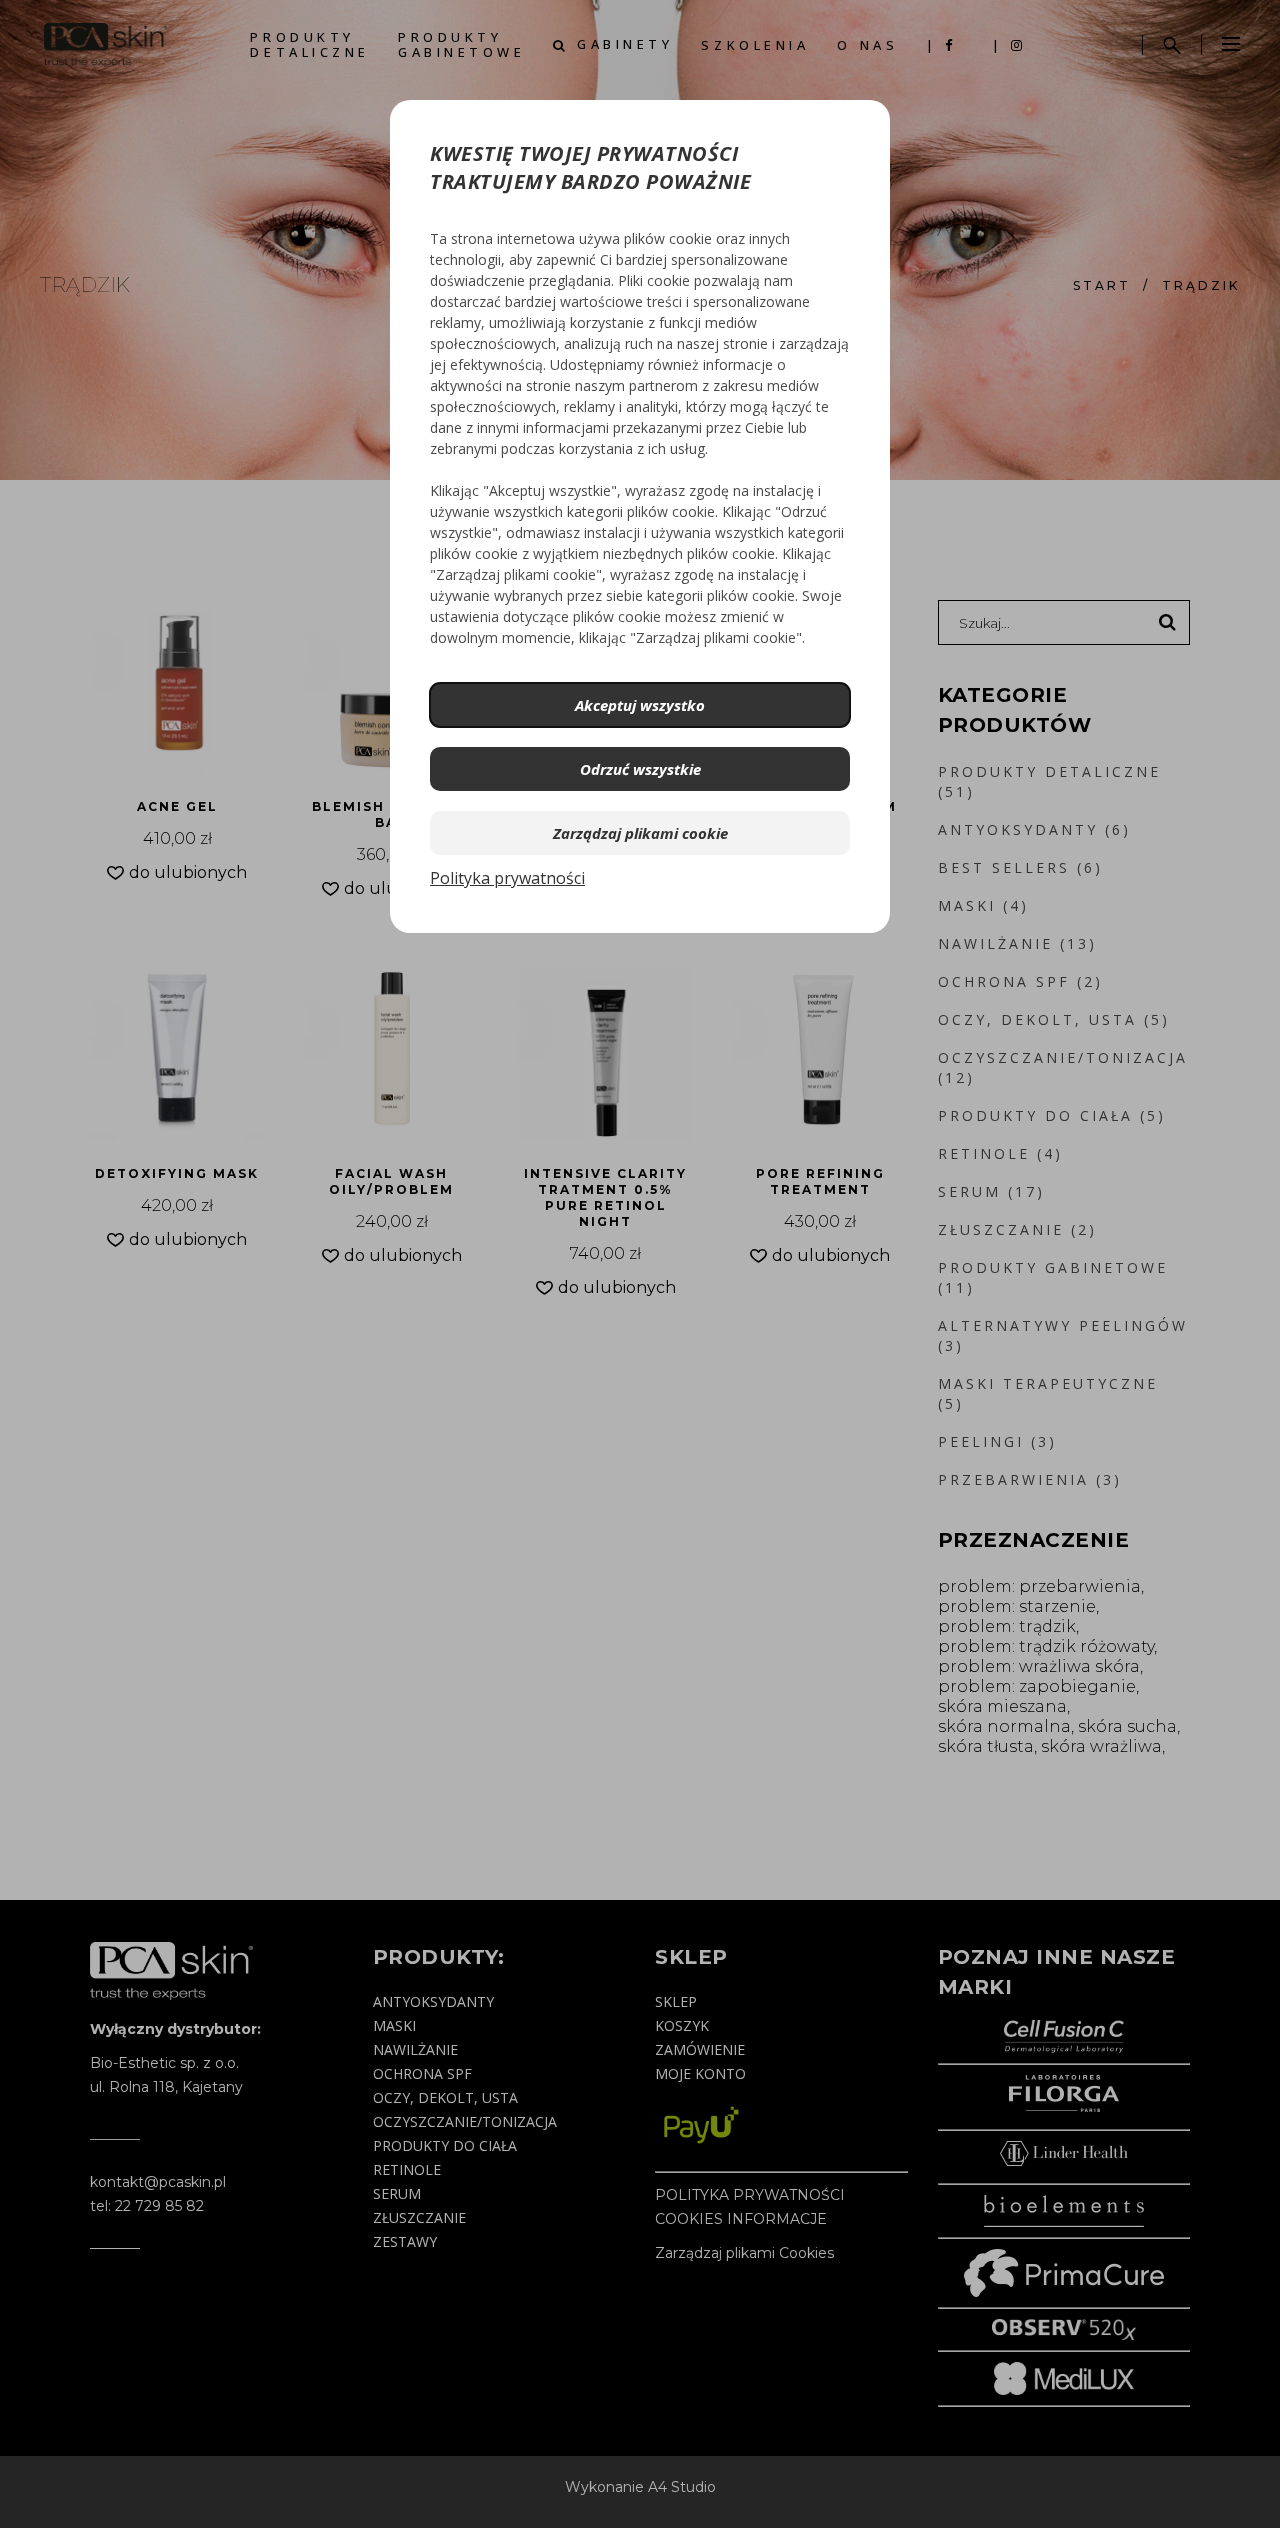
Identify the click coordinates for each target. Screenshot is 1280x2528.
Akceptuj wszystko (640, 705)
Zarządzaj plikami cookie (640, 833)
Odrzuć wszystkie (640, 769)
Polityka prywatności (507, 878)
